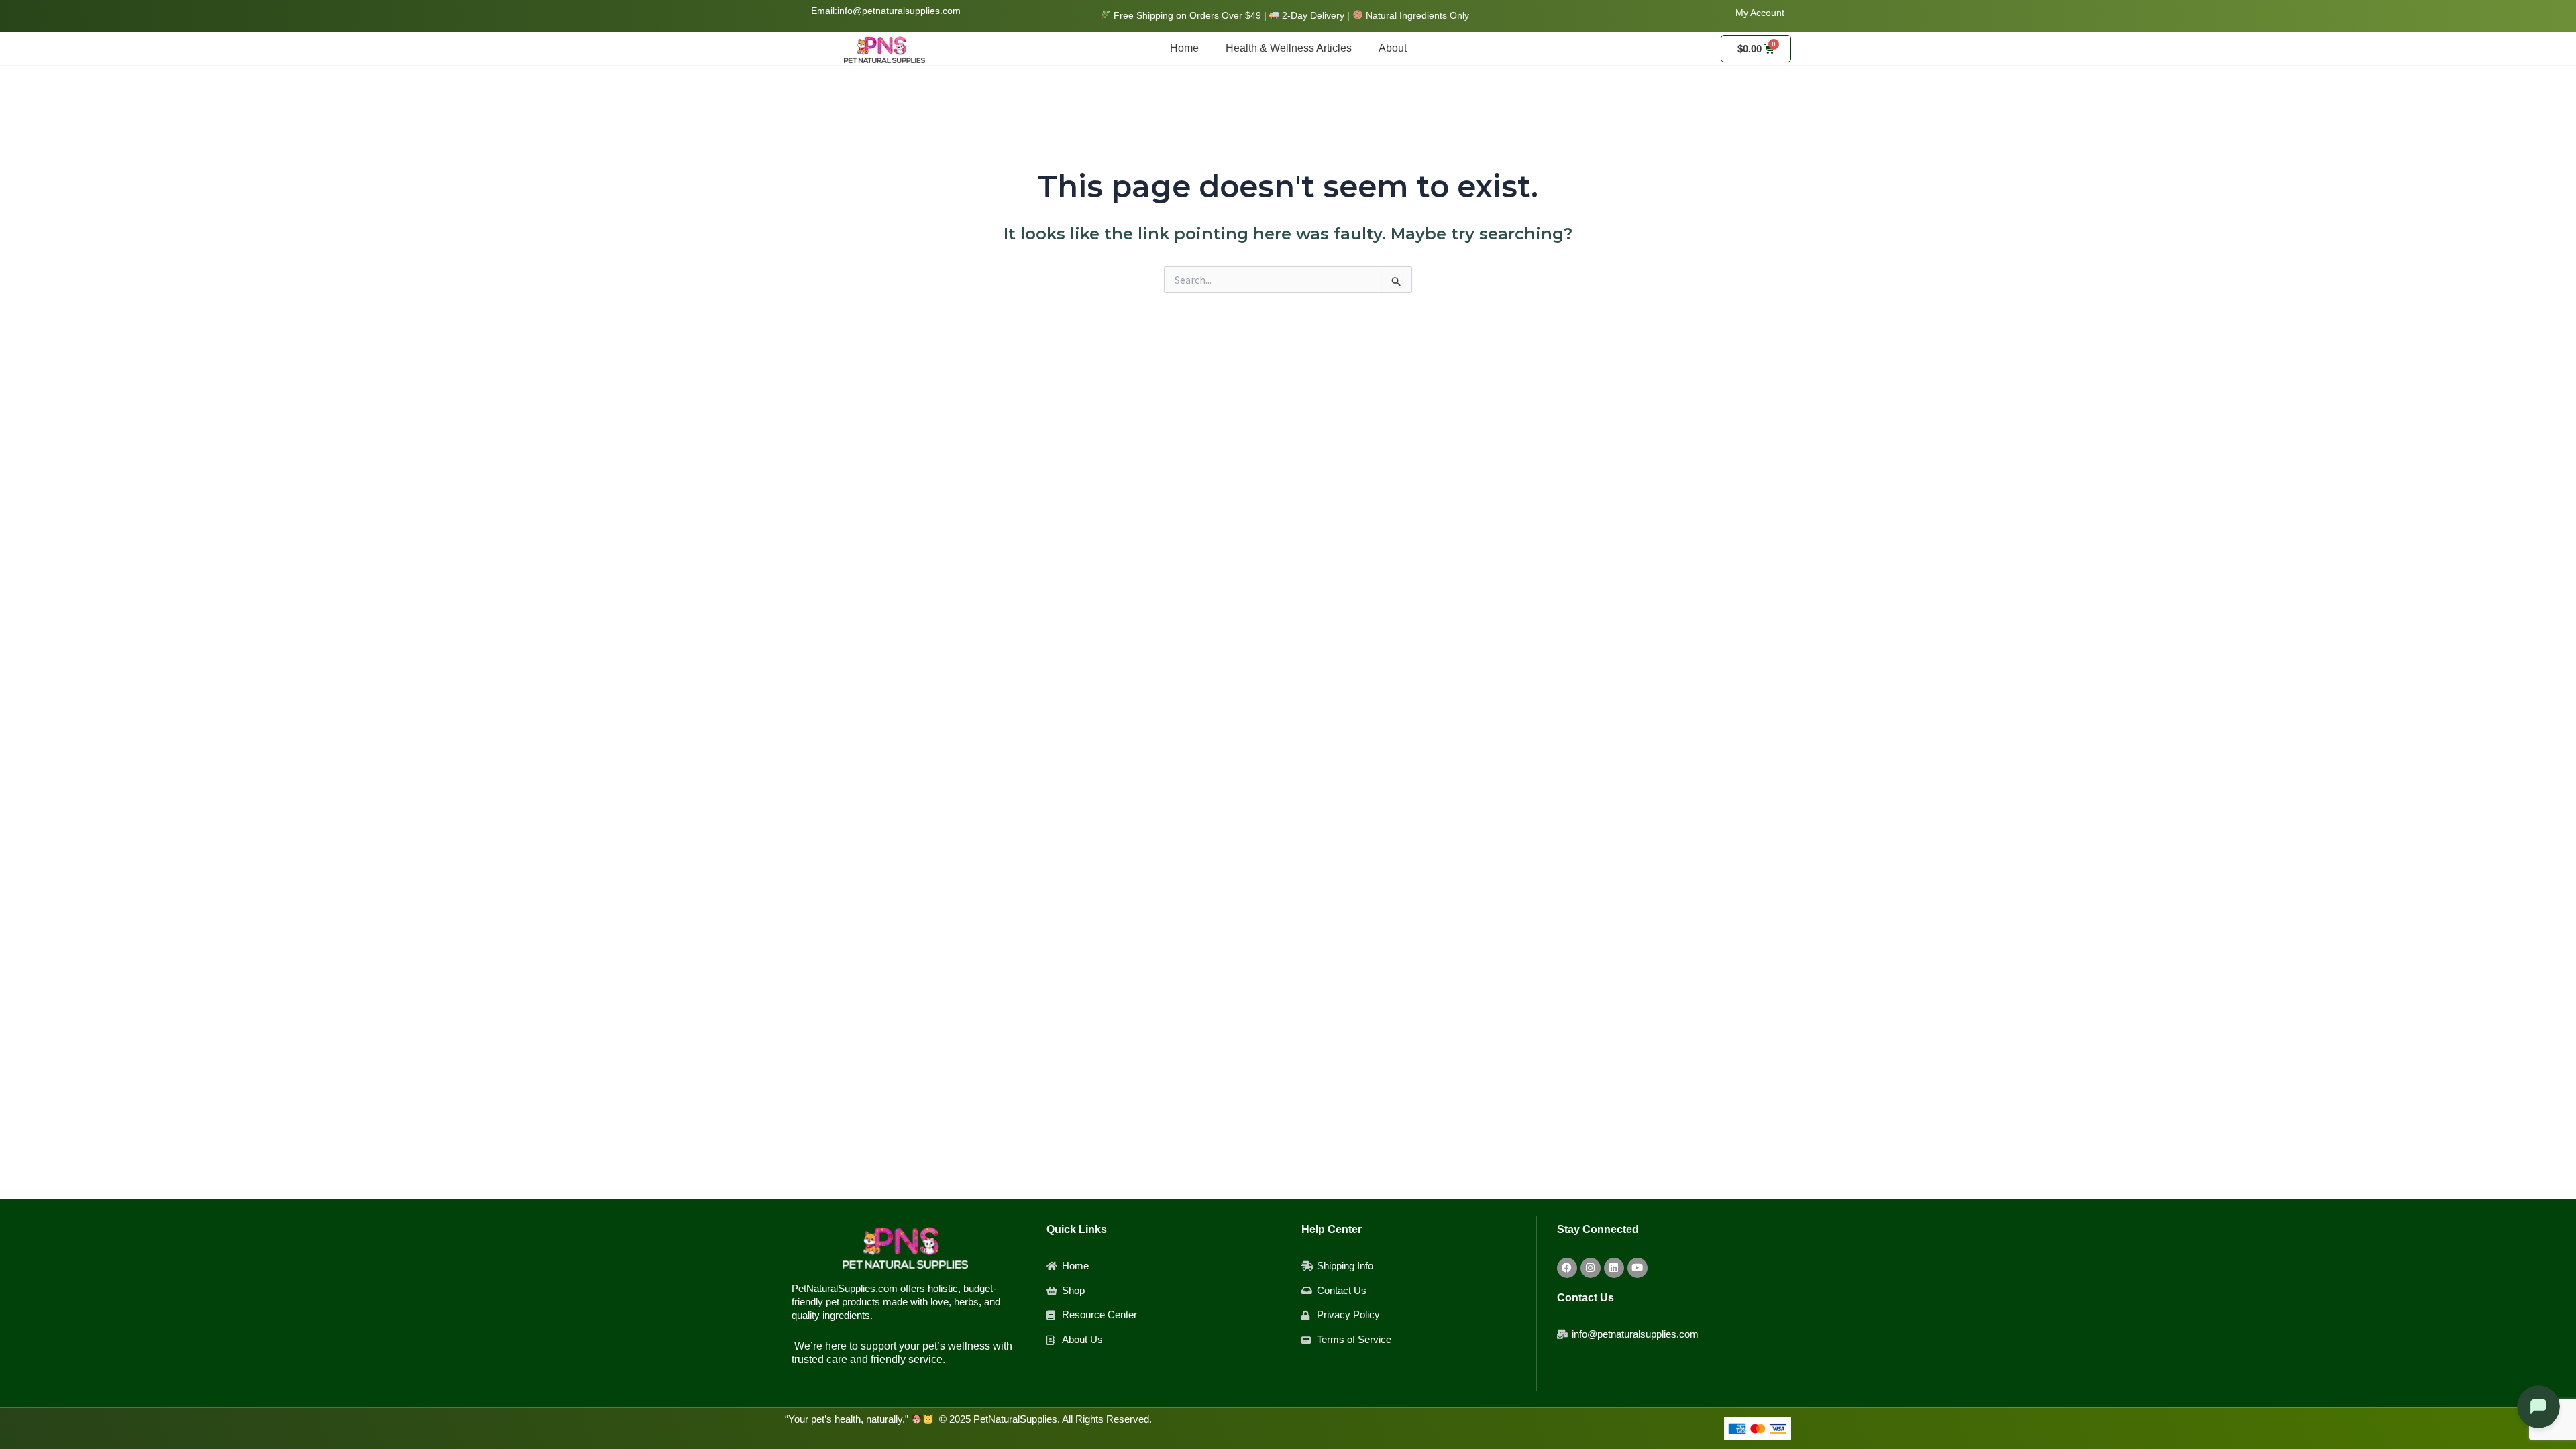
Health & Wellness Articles (1289, 48)
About (1393, 48)
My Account (1760, 13)
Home (1184, 48)
